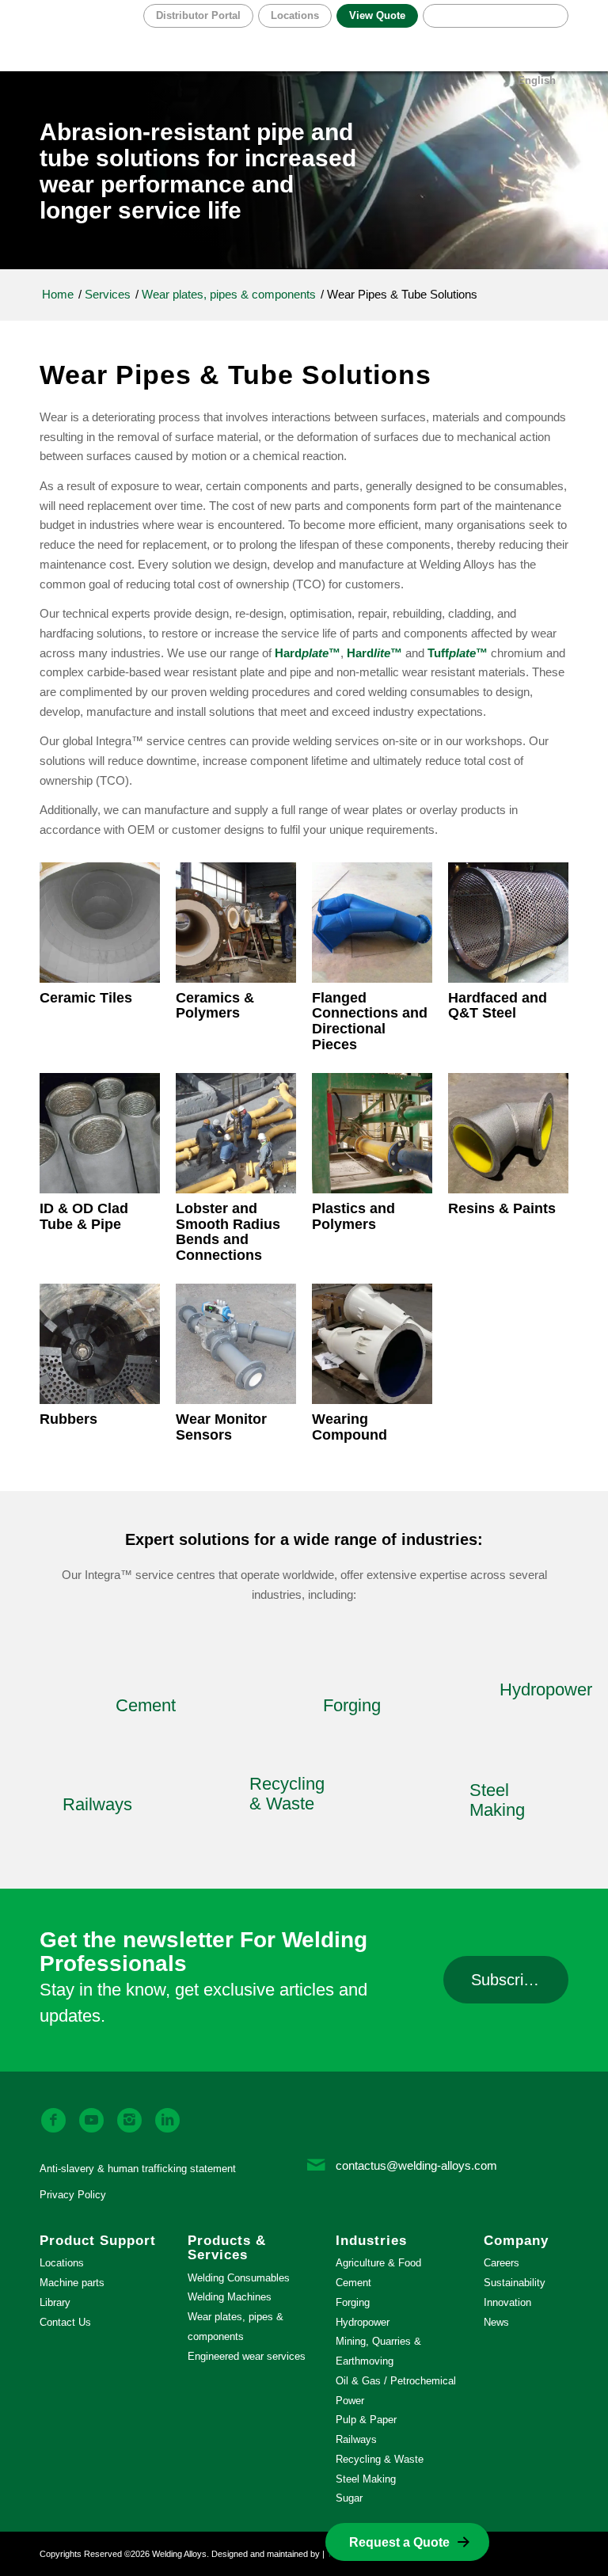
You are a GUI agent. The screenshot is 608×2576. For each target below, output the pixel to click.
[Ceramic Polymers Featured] (236, 923)
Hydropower (363, 2322)
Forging (353, 2302)
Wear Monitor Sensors (221, 1427)
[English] (496, 16)
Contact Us (65, 2322)
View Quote (377, 15)
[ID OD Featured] (100, 1133)
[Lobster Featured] (236, 1133)
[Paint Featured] (508, 1133)
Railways (356, 2439)
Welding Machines (230, 2297)
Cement (353, 2283)
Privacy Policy (73, 2195)
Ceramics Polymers (215, 1006)
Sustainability (515, 2283)
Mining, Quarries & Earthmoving (378, 2351)
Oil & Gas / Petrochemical (396, 2381)
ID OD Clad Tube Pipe (84, 1216)
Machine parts (72, 2283)
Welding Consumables (239, 2278)
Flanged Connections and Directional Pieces (370, 1021)
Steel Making (366, 2479)
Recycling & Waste (380, 2459)
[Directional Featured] (372, 923)
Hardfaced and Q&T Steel (498, 1006)
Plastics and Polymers (353, 1216)
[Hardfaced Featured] (508, 923)
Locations (295, 15)
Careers (502, 2263)
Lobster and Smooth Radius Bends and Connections (228, 1232)
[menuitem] (293, 16)
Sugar (349, 2498)
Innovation (507, 2302)
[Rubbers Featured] (100, 1344)
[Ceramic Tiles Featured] (100, 923)
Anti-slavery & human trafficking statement (138, 2169)
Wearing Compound (350, 1427)
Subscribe (506, 1980)
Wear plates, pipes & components (236, 2327)
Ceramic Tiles (86, 998)
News (496, 2322)
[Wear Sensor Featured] (236, 1344)
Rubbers (68, 1419)
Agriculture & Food (378, 2263)
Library (55, 2302)
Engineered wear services (247, 2356)
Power (350, 2401)
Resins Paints (502, 1208)
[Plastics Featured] (372, 1133)
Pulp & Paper (366, 2420)
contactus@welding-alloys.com (416, 2165)
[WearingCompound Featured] (372, 1344)
